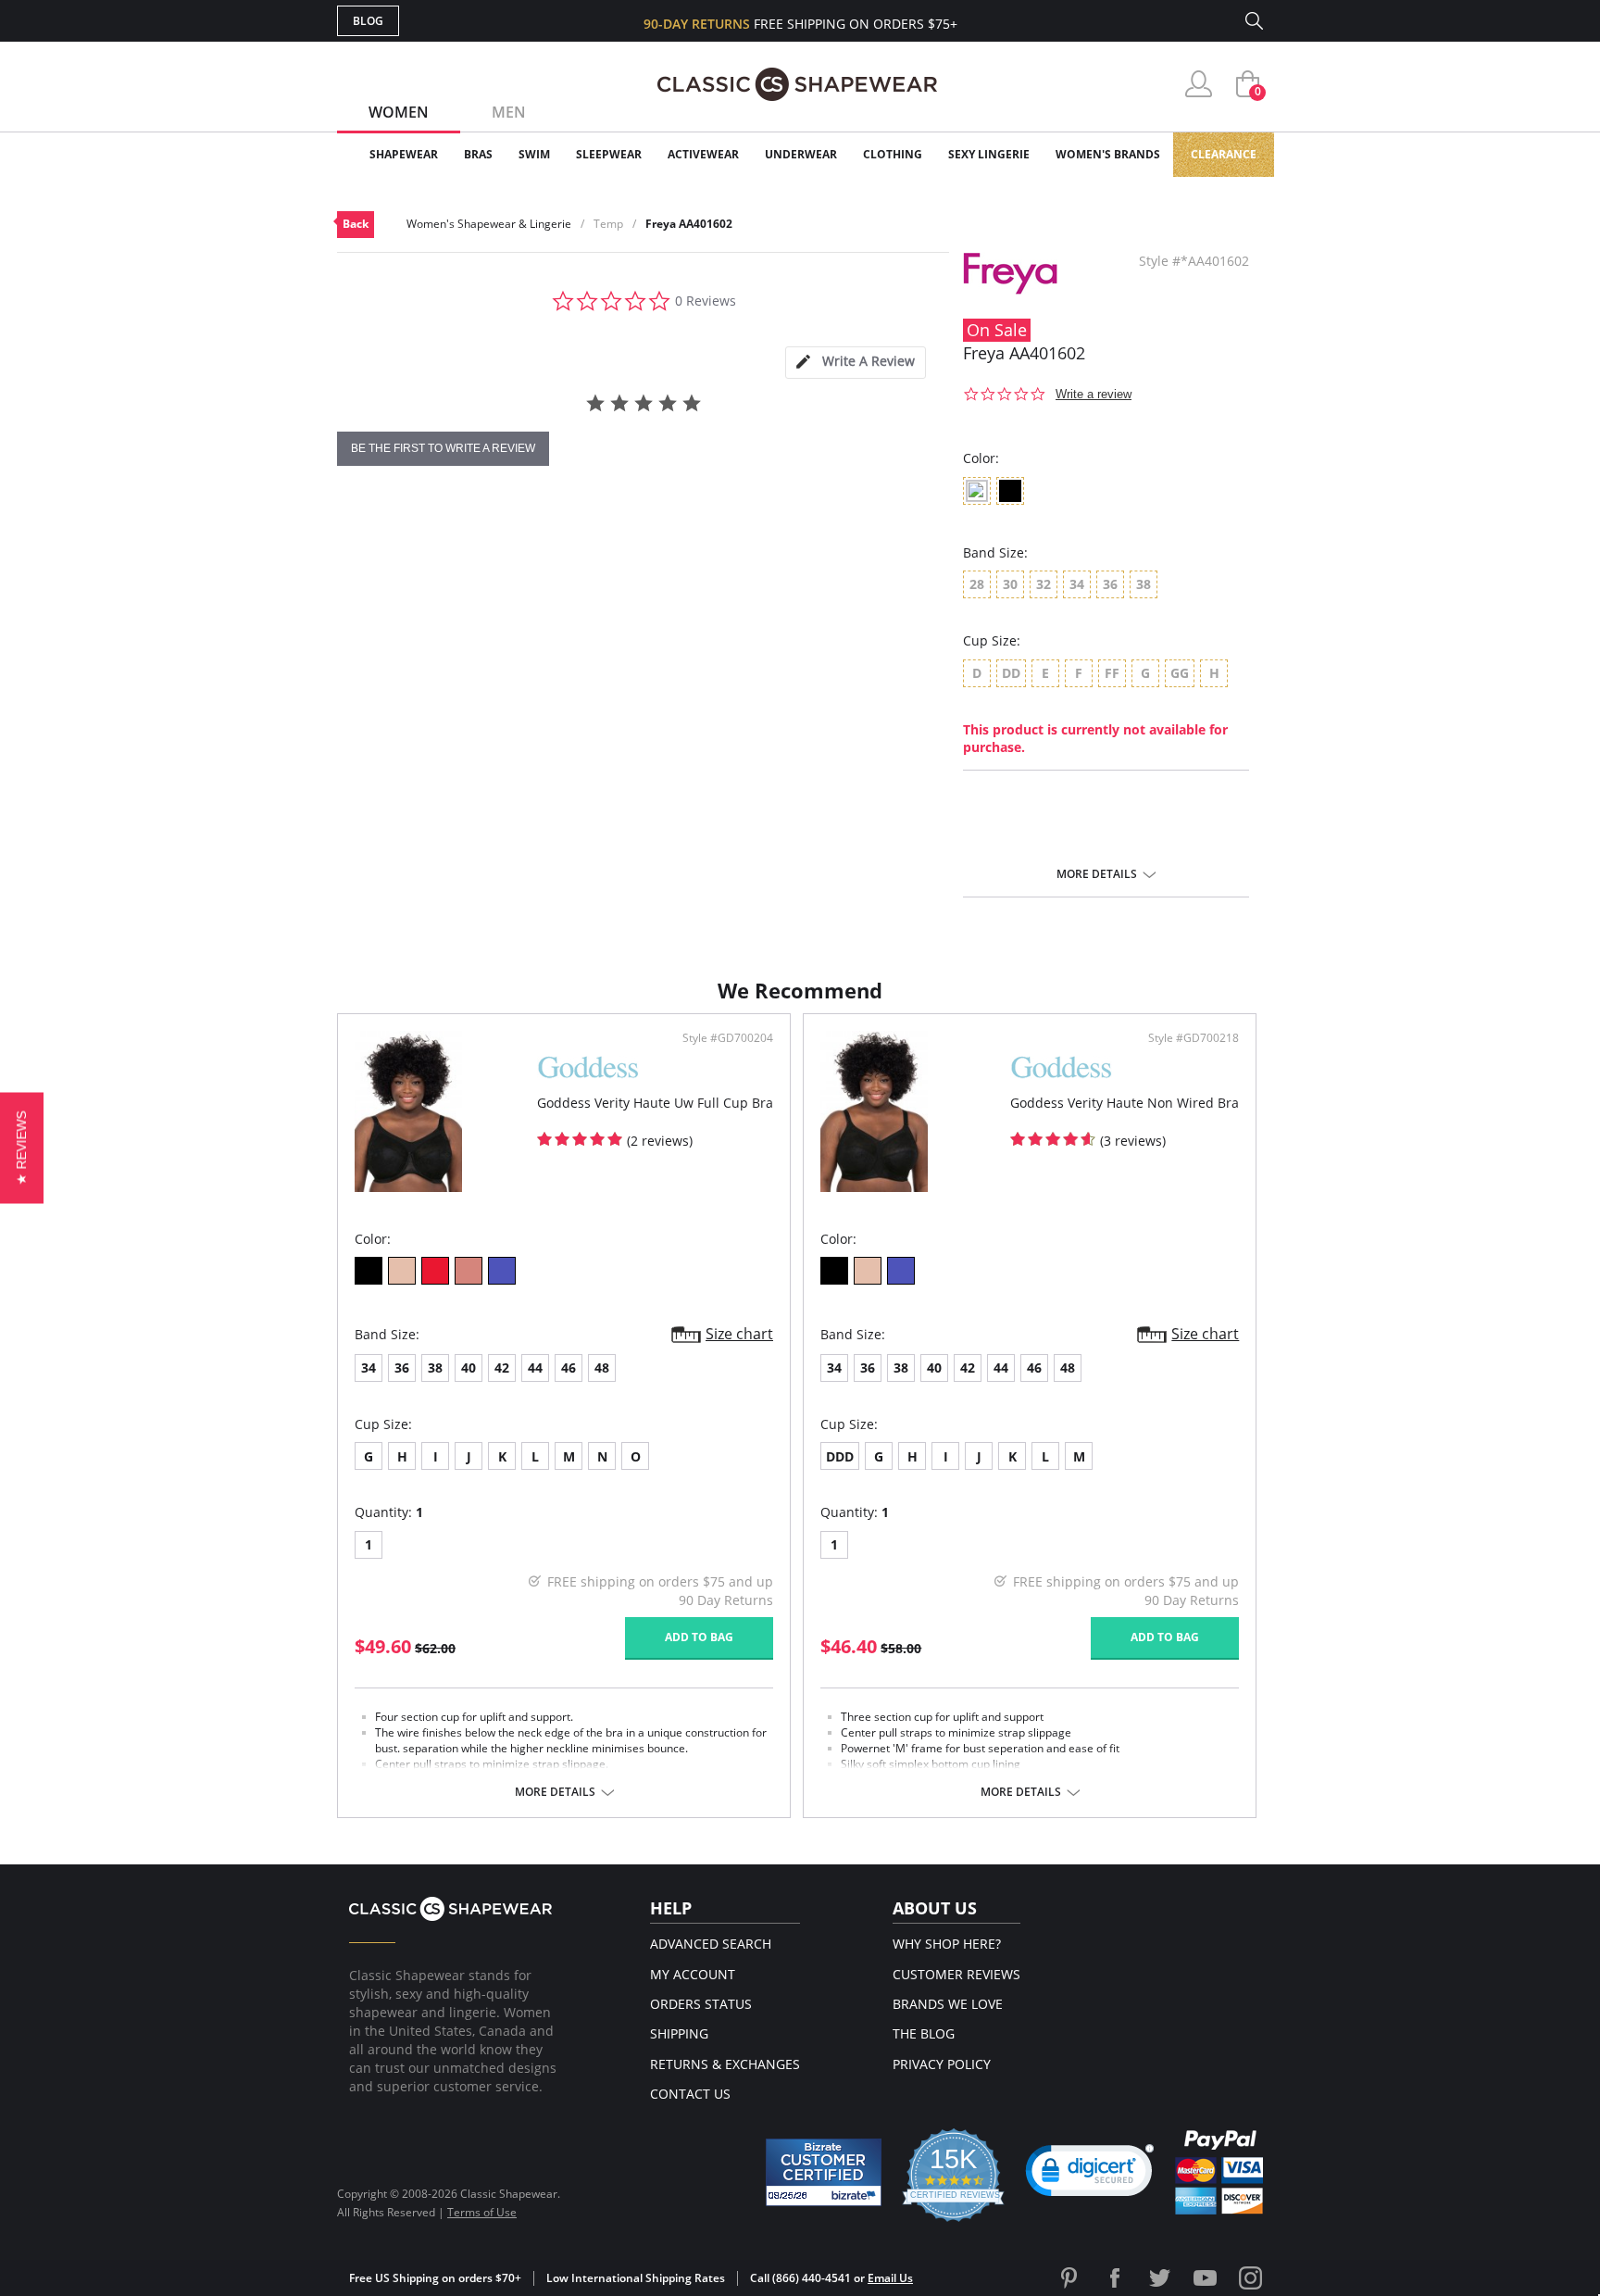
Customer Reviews (956, 1974)
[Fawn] (402, 1271)
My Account (693, 1974)
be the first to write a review (443, 448)
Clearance (1224, 154)
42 (502, 1368)
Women (399, 112)
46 (569, 1368)
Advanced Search (711, 1944)
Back (356, 224)
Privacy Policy (942, 2064)
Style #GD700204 (728, 1038)
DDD (840, 1456)
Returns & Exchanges (725, 2064)
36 (402, 1368)
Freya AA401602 (689, 224)
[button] (1090, 2175)
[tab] (856, 363)
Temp (608, 224)
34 (369, 1368)
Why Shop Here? (947, 1944)
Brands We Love (948, 2004)
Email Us (890, 2278)
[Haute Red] (435, 1271)
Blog (368, 21)
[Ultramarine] (502, 1271)
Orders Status (701, 2004)
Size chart (739, 1334)
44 (535, 1368)
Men (509, 112)
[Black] (369, 1271)
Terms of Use (482, 2212)
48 (602, 1368)
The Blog (924, 2033)
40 (469, 1368)
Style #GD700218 (1194, 1038)
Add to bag (699, 1637)
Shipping (679, 2033)
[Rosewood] (469, 1271)
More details (1097, 874)
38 (435, 1368)
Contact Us (690, 2094)
